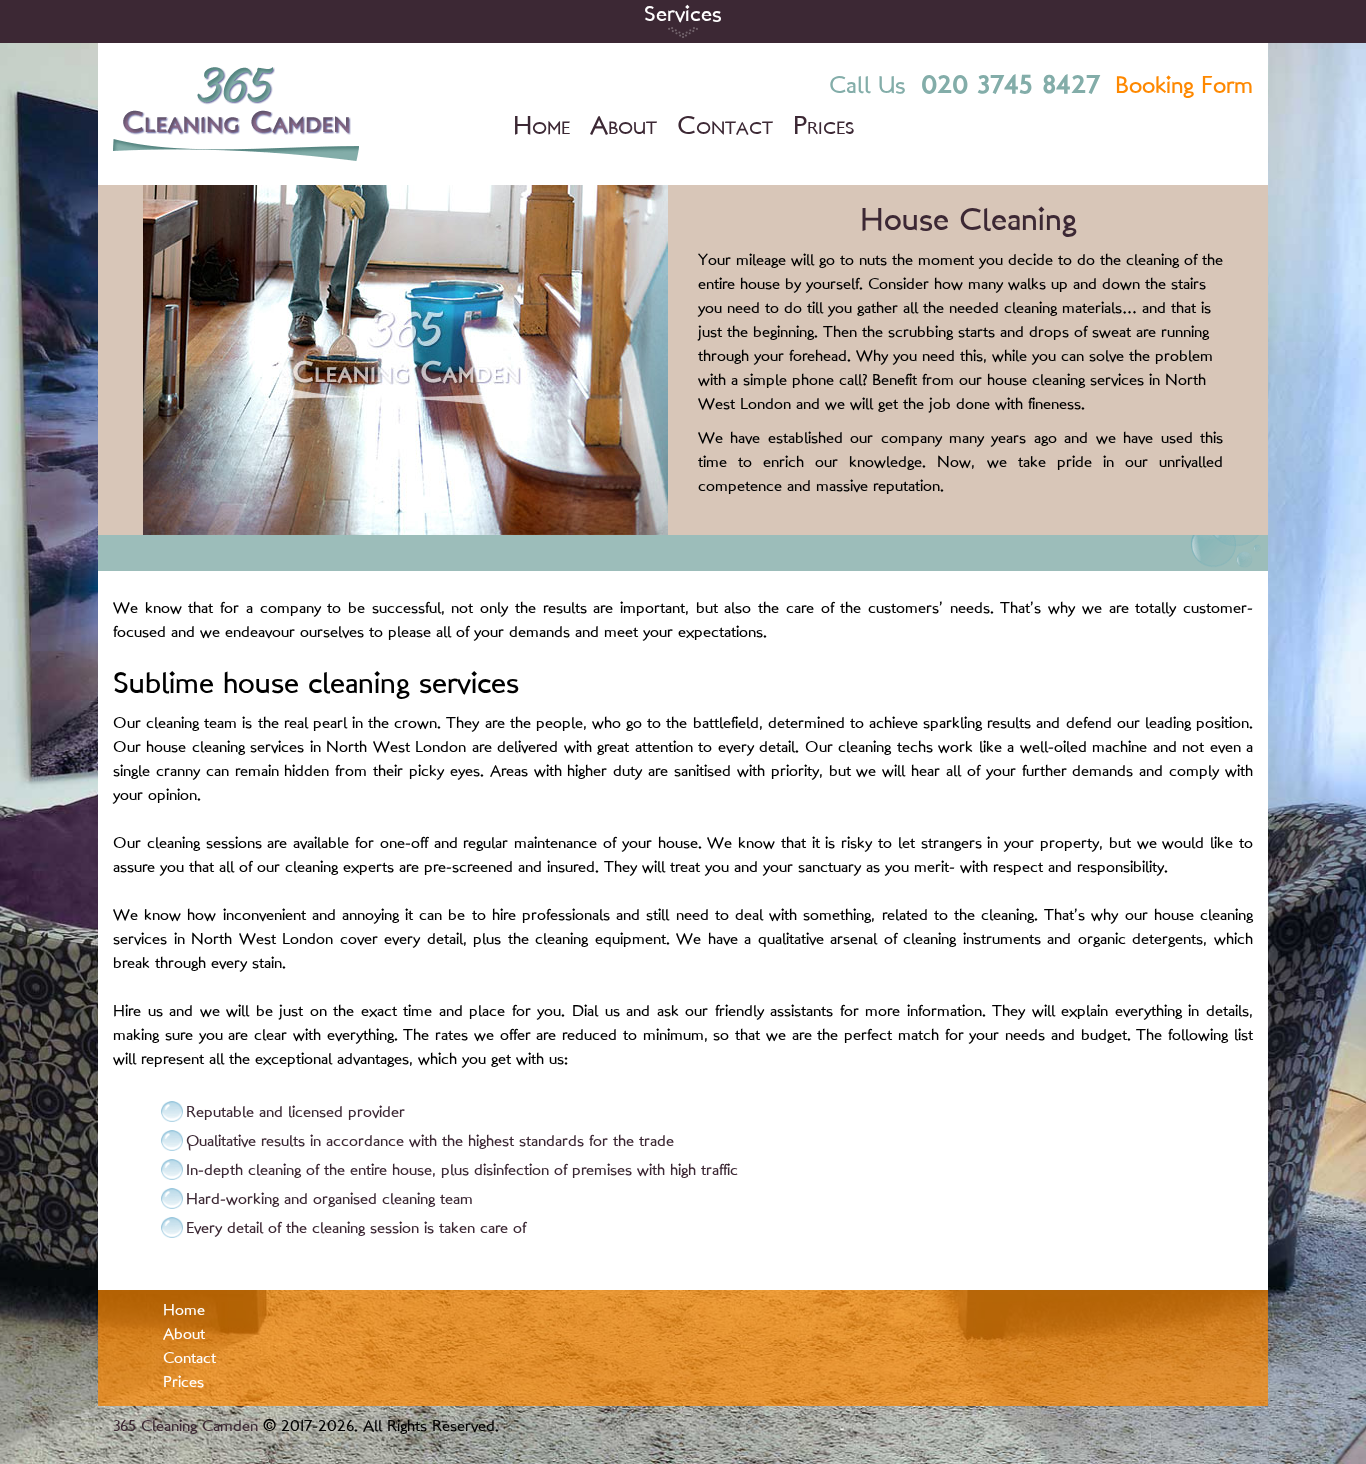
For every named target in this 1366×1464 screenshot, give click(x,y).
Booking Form (1184, 87)
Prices (823, 127)
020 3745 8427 (1010, 86)
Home (541, 127)
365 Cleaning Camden (185, 1427)
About (623, 127)
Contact (725, 127)
